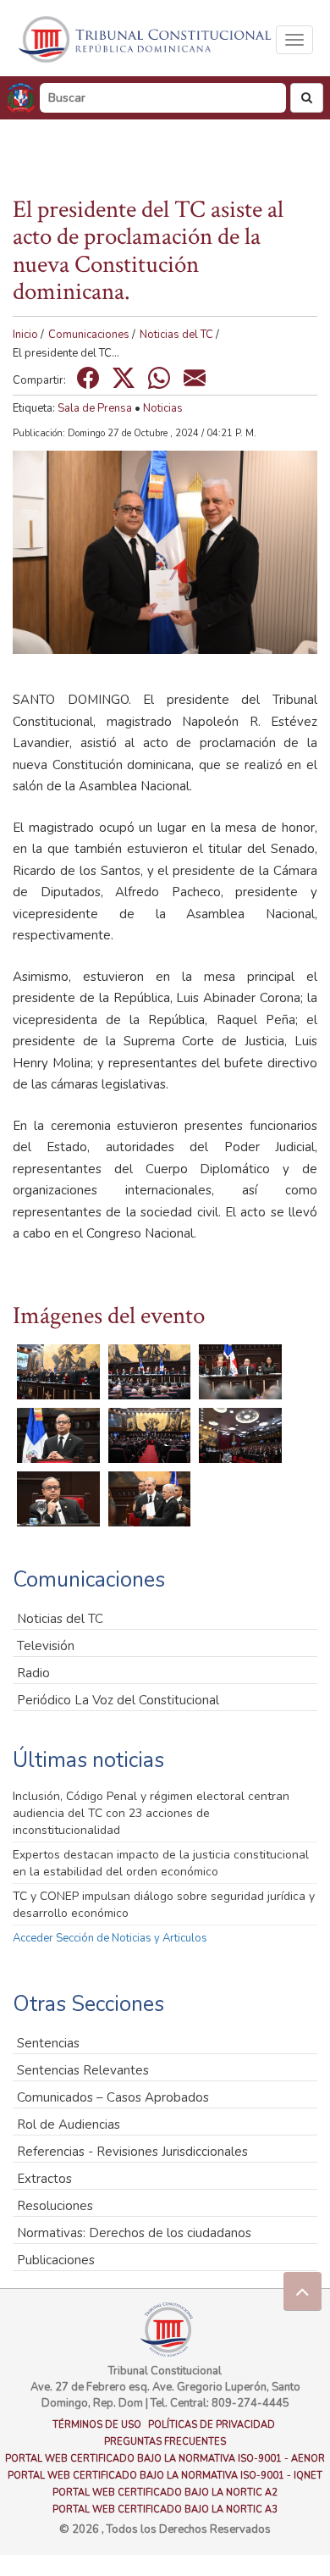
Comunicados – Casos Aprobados (113, 2097)
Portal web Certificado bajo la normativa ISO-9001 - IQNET (165, 2476)
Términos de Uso (97, 2425)
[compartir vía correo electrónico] (195, 378)
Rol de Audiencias (69, 2125)
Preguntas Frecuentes (165, 2442)
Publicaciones (56, 2260)
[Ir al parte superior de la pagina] (302, 2291)
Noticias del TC (176, 335)
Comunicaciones (89, 335)
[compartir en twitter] (124, 378)
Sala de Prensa (95, 408)
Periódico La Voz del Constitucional (118, 1700)
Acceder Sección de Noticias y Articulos (110, 1938)
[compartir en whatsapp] (159, 378)
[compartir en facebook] (88, 378)
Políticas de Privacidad (212, 2425)
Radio (33, 1673)
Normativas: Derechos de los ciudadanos (134, 2233)
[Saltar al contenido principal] (146, 39)
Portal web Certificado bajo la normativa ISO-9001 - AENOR (165, 2459)
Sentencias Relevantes (83, 2070)
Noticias (163, 408)
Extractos (44, 2179)
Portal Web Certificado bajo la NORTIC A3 (165, 2510)
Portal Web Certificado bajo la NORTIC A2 (165, 2493)
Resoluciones (55, 2206)
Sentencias (48, 2043)
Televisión (46, 1646)
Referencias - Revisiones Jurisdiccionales (132, 2152)
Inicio (25, 335)
